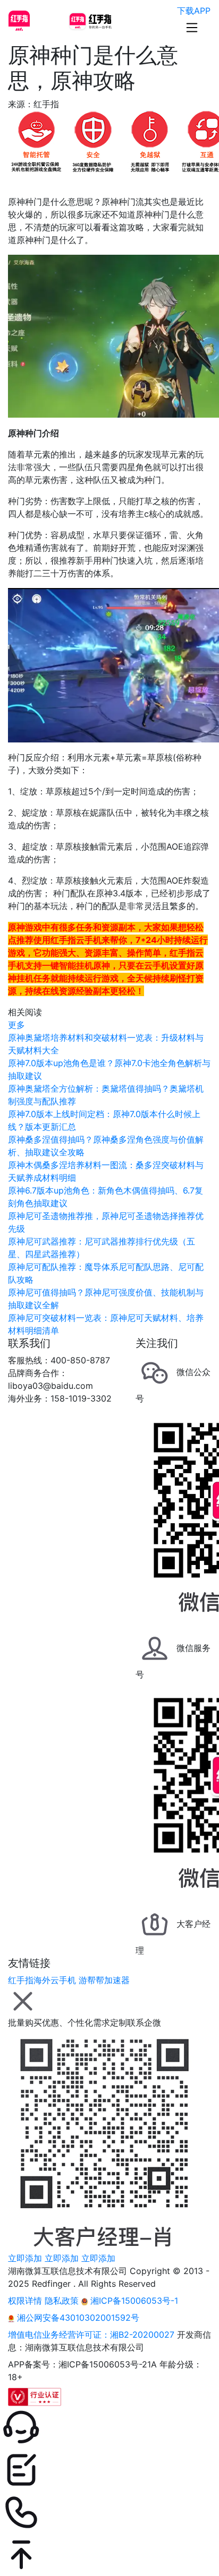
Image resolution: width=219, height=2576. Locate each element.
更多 (16, 1025)
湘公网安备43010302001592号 (77, 2318)
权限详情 (25, 2301)
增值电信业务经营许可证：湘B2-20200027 (91, 2335)
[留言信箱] (109, 2470)
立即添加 (25, 2258)
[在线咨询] (109, 2427)
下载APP (194, 11)
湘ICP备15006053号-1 (133, 2301)
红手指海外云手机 (42, 1980)
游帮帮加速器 (104, 1980)
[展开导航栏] (192, 28)
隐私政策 (62, 2301)
